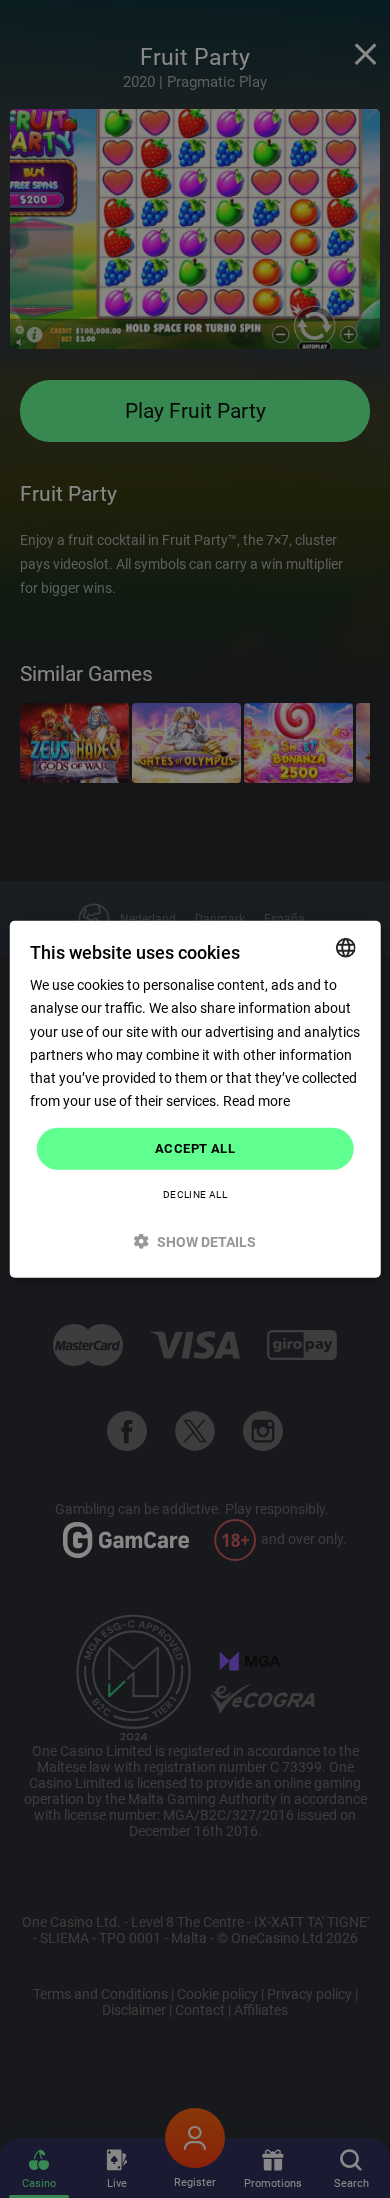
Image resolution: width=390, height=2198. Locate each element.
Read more (256, 1101)
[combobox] (345, 948)
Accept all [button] (195, 1148)
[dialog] (195, 1099)
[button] (195, 1240)
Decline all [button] (195, 1193)
